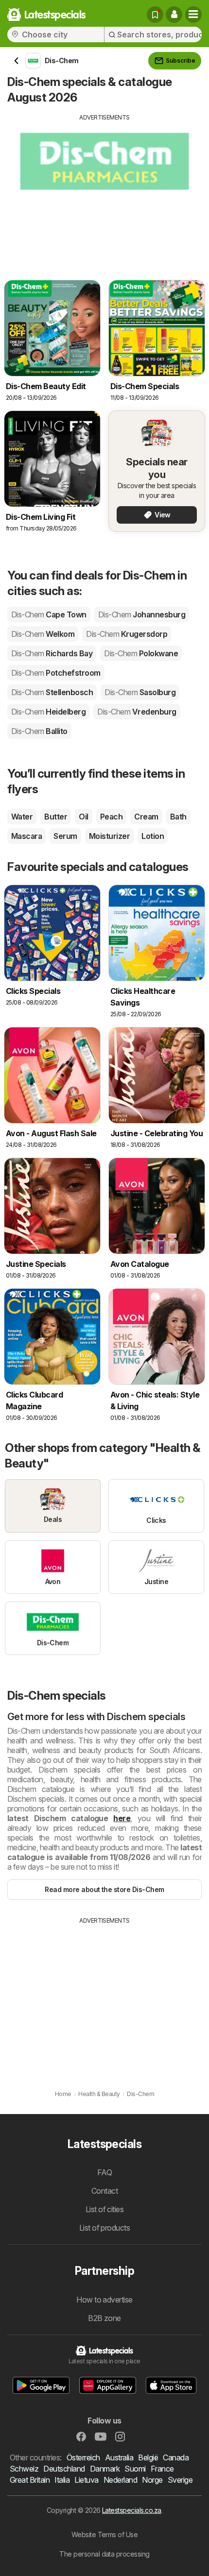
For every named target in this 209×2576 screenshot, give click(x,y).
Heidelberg (48, 712)
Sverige (180, 2480)
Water (22, 817)
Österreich (83, 2457)
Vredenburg (137, 712)
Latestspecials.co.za (132, 2510)
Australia (119, 2457)
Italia (62, 2480)
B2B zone (104, 2318)
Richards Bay (52, 653)
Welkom (43, 634)
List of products (105, 2228)
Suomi (135, 2469)
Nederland (120, 2480)
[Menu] (193, 15)
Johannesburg (142, 614)
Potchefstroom (56, 673)
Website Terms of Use (105, 2534)
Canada (176, 2457)
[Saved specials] (155, 15)
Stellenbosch (52, 692)
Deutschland (64, 2469)
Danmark (105, 2469)
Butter (56, 817)
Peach (111, 817)
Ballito (39, 731)
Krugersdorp (127, 634)
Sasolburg (140, 692)
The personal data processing (104, 2554)
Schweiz (24, 2469)
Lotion (153, 836)
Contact (104, 2191)
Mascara (26, 836)
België (148, 2457)
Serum (65, 836)
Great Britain (30, 2480)
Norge (152, 2480)
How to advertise (104, 2300)
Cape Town (49, 614)
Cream (146, 817)
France (162, 2469)
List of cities (105, 2209)
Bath (178, 817)
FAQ (104, 2172)
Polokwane (141, 653)
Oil (83, 817)
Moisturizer (109, 836)
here (122, 1818)
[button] (174, 15)
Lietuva (86, 2480)
